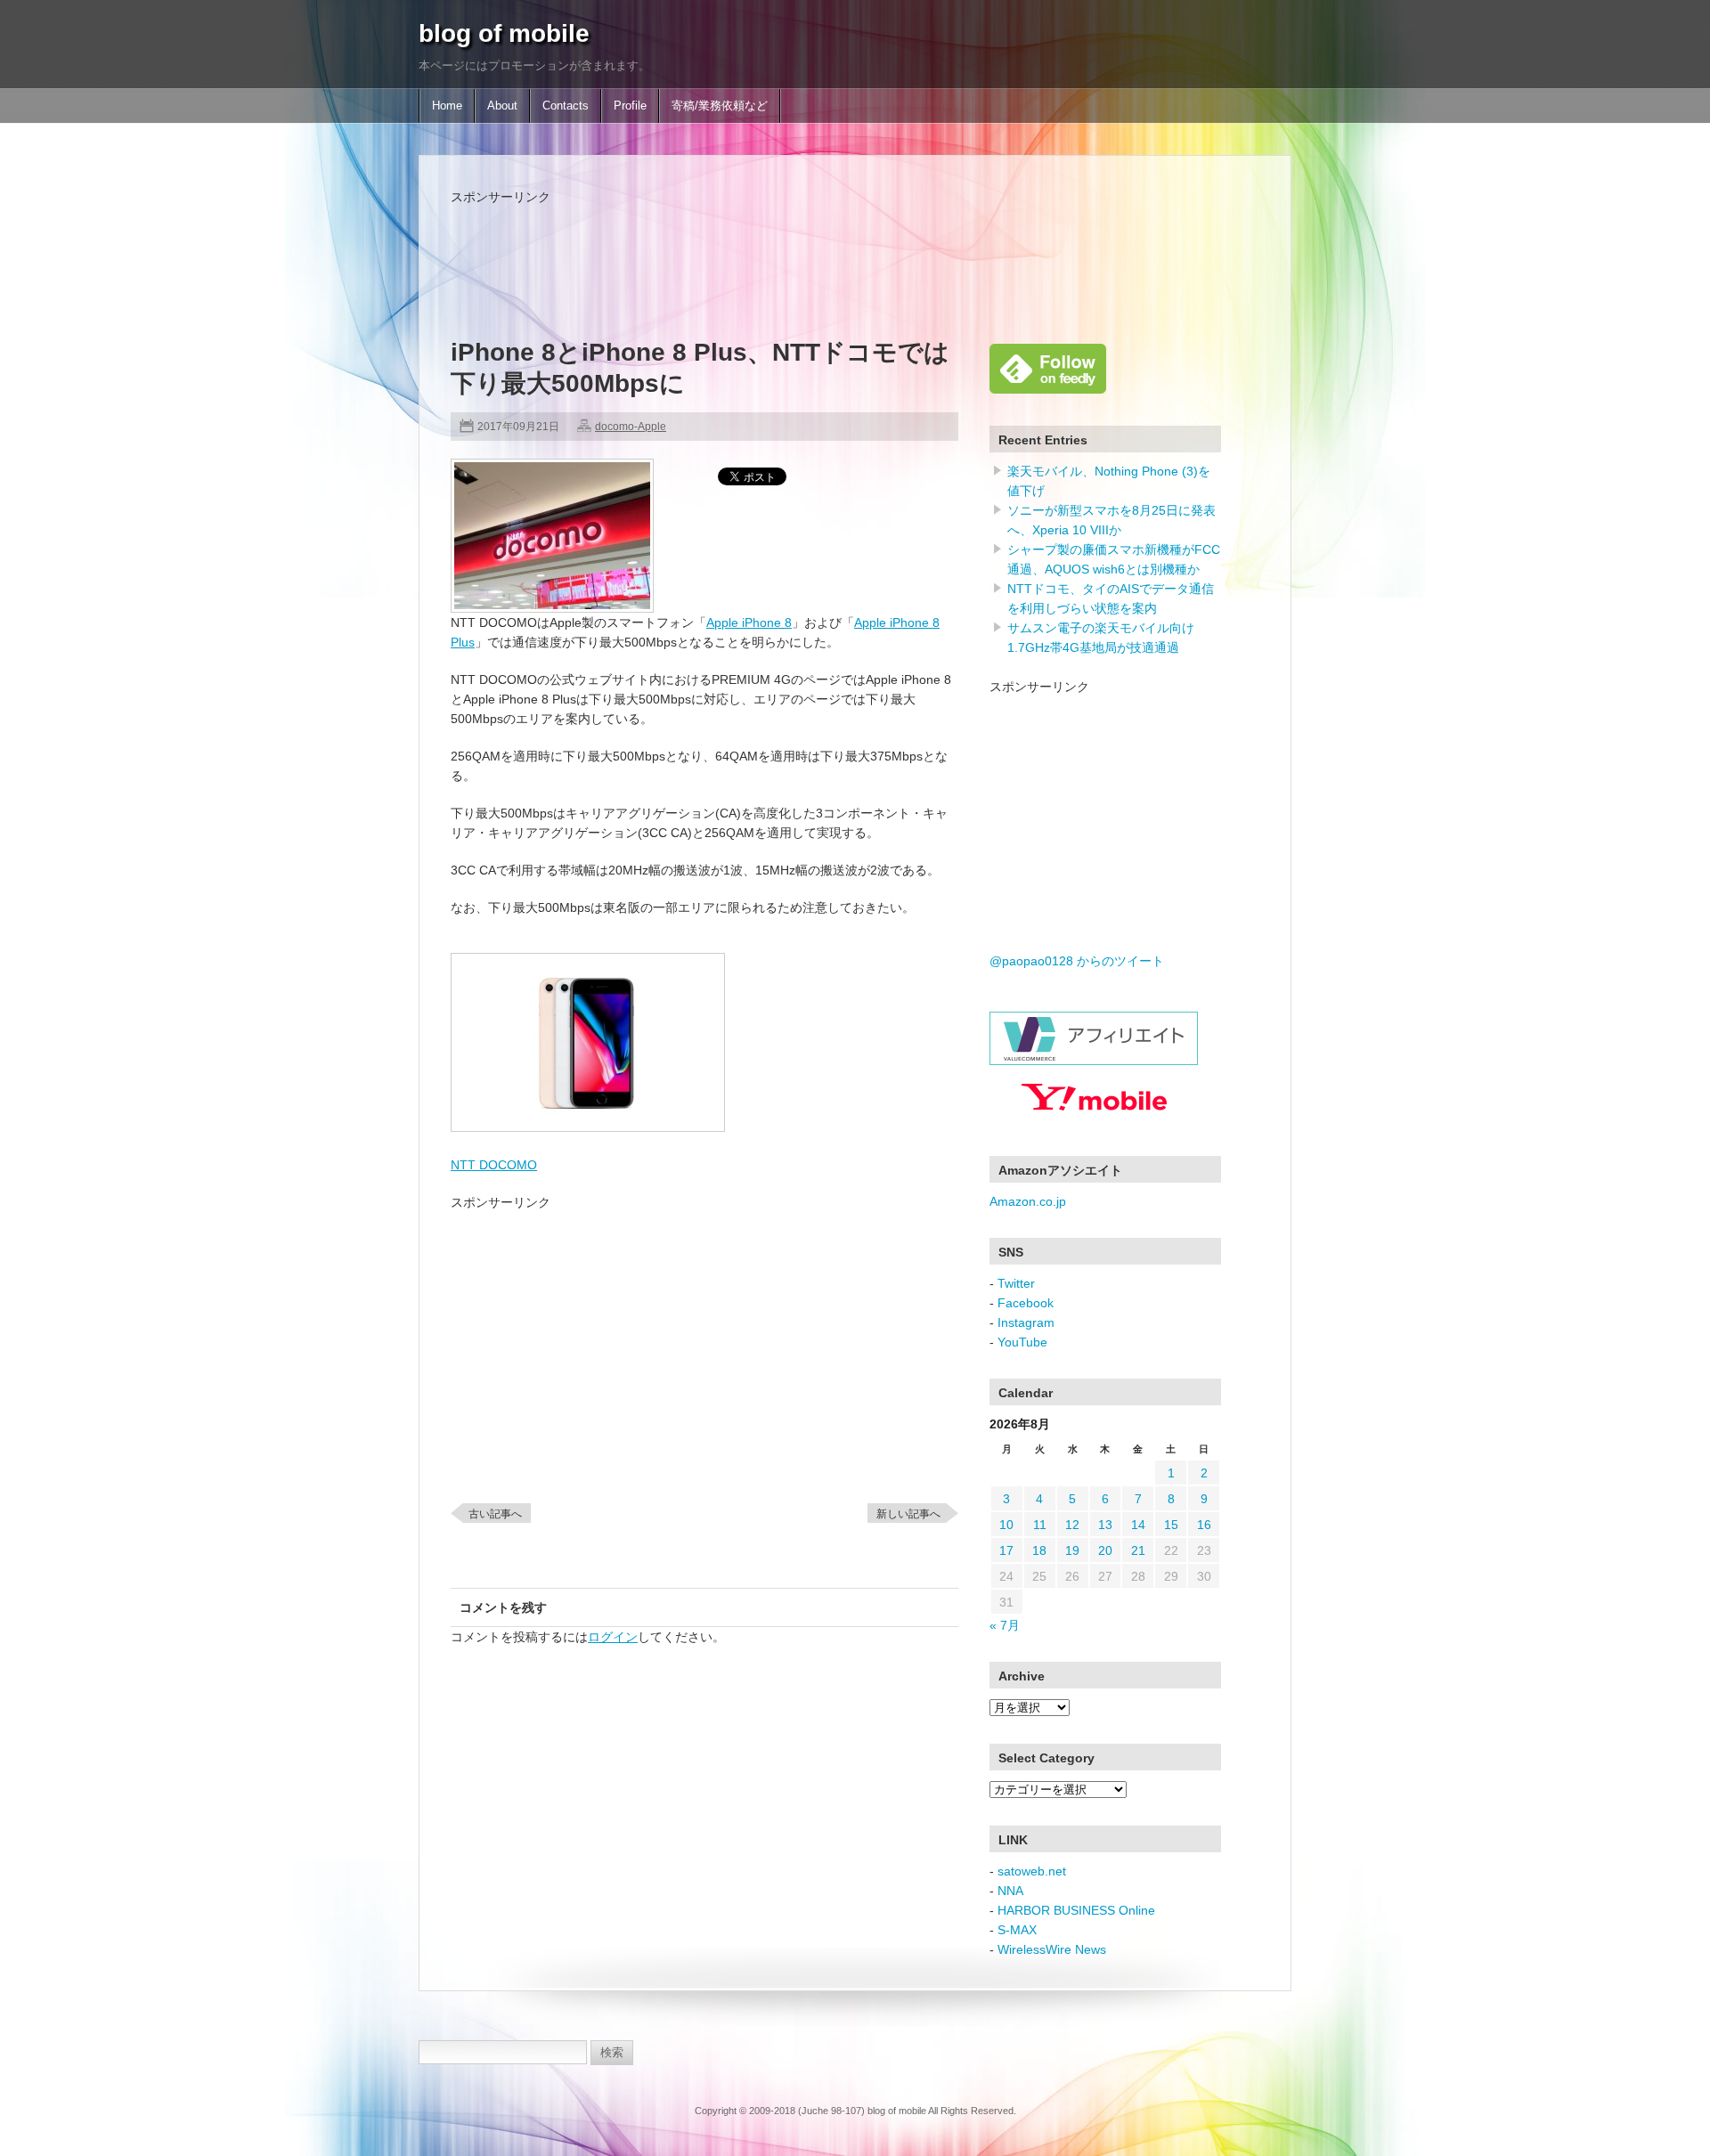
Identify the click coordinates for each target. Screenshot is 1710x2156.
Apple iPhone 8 (749, 622)
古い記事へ (495, 1514)
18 (1039, 1550)
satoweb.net (1032, 1871)
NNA (1010, 1891)
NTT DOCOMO (494, 1165)
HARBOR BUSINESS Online (1076, 1910)
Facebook (1026, 1303)
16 (1204, 1525)
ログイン (613, 1637)
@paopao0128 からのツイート (1077, 961)
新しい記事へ (908, 1514)
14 (1138, 1525)
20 (1105, 1550)
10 (1006, 1525)
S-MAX (1017, 1930)
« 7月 (1005, 1625)
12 (1072, 1525)
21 (1138, 1550)
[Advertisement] (775, 247)
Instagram (1026, 1322)
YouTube (1022, 1342)
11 (1040, 1525)
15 (1171, 1525)
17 (1006, 1550)
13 (1105, 1525)
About (502, 106)
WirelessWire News (1052, 1949)
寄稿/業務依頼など (720, 106)
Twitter (1016, 1283)
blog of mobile (504, 33)
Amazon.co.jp (1028, 1201)
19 (1072, 1550)
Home (447, 106)
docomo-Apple (631, 427)
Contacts (566, 106)
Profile (630, 106)
